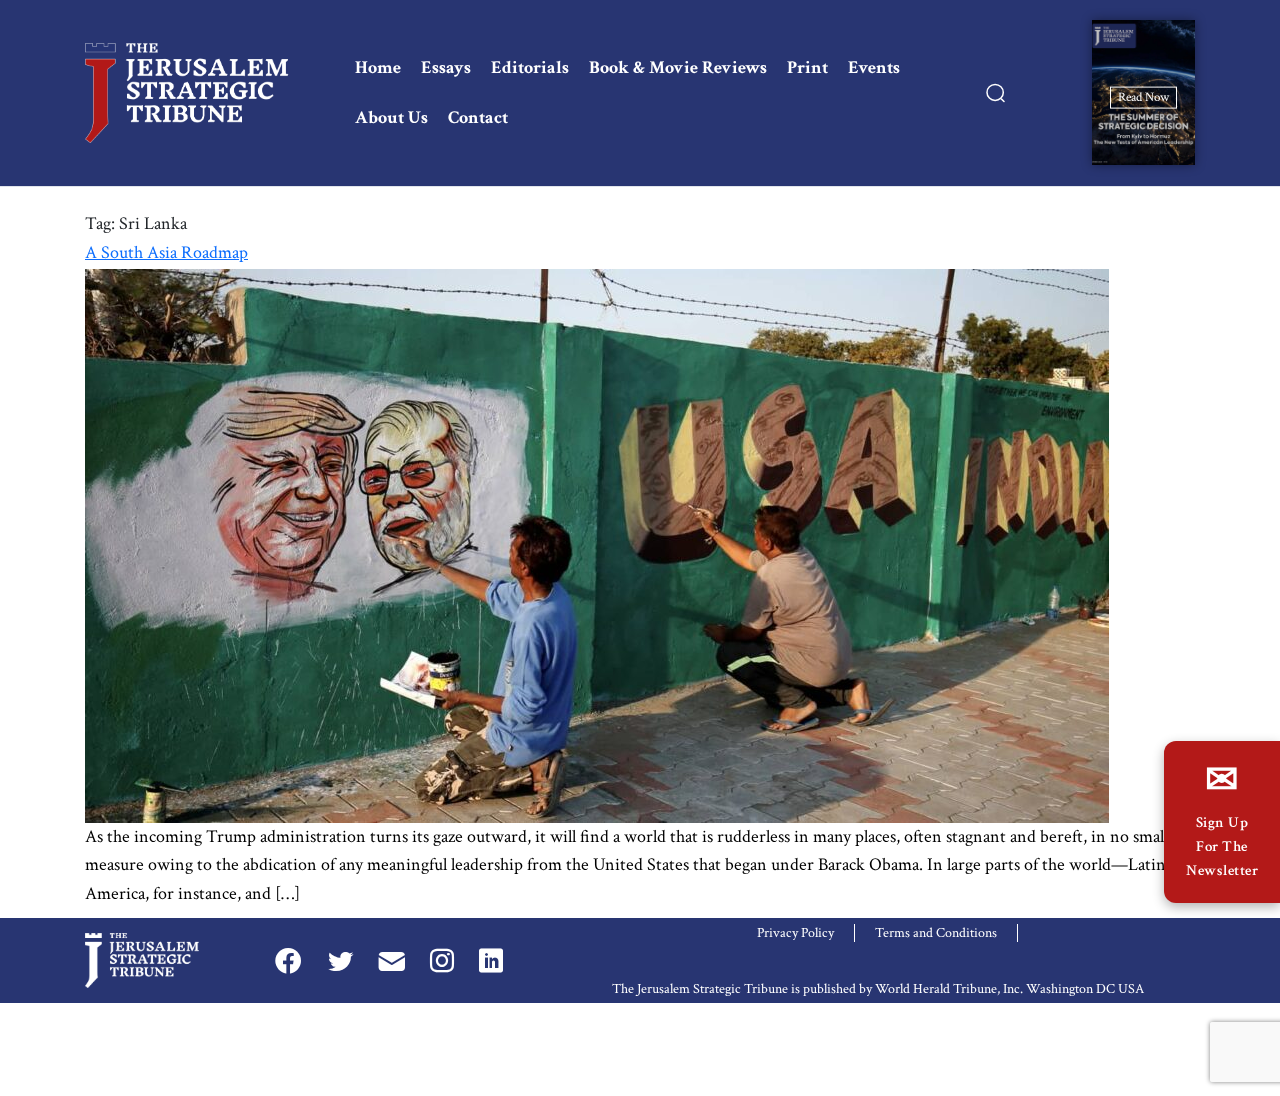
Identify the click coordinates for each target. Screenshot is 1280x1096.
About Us (391, 117)
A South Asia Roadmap (166, 252)
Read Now (1143, 96)
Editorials (530, 67)
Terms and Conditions (936, 933)
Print (807, 67)
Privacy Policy (795, 933)
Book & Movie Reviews (678, 67)
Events (874, 67)
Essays (446, 67)
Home (378, 67)
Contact (478, 117)
